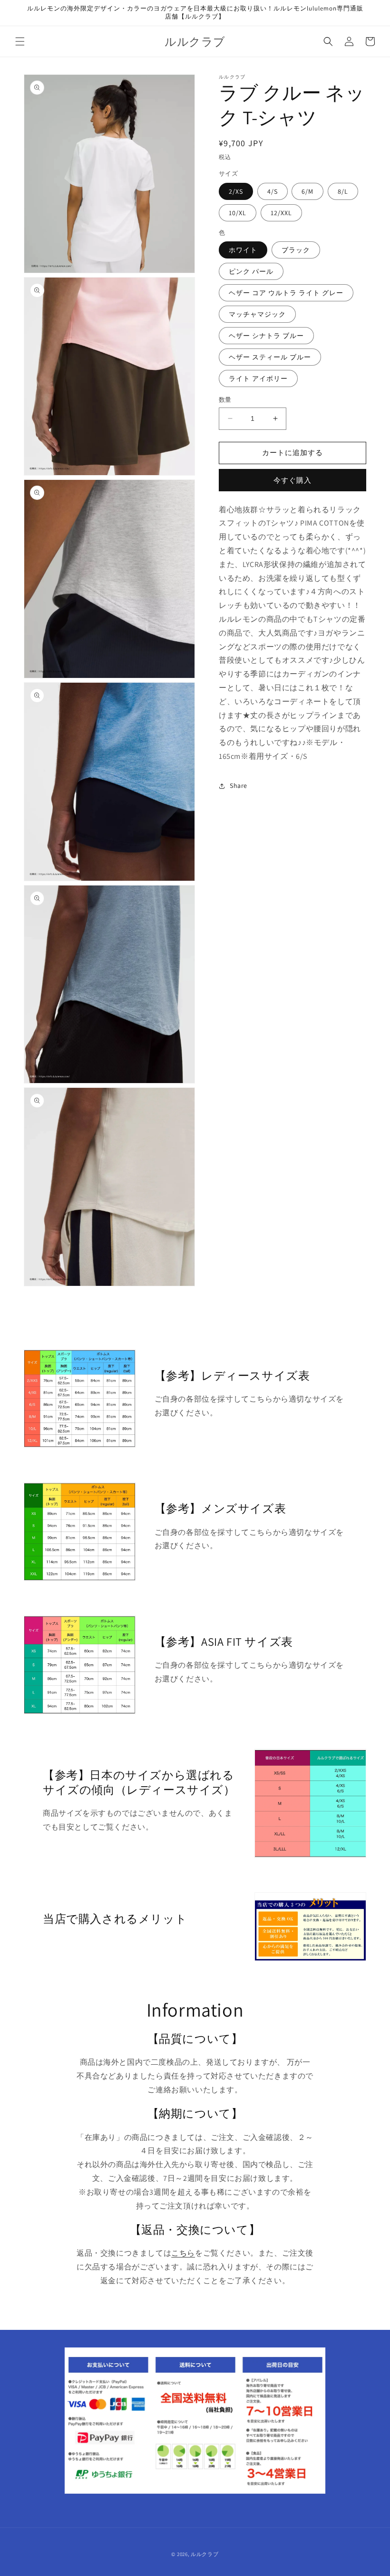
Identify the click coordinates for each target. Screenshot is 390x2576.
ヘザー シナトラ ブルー (266, 336)
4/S (273, 191)
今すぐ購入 (292, 480)
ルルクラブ (205, 2554)
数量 (225, 400)
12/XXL (281, 213)
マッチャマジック (257, 314)
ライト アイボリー (258, 378)
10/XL (238, 213)
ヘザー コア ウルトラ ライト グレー (286, 293)
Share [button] (239, 786)
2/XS (236, 191)
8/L (343, 191)
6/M (307, 191)
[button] (20, 41)
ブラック (296, 250)
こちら (183, 2253)
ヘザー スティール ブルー (270, 357)
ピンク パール (251, 271)
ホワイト (243, 250)
